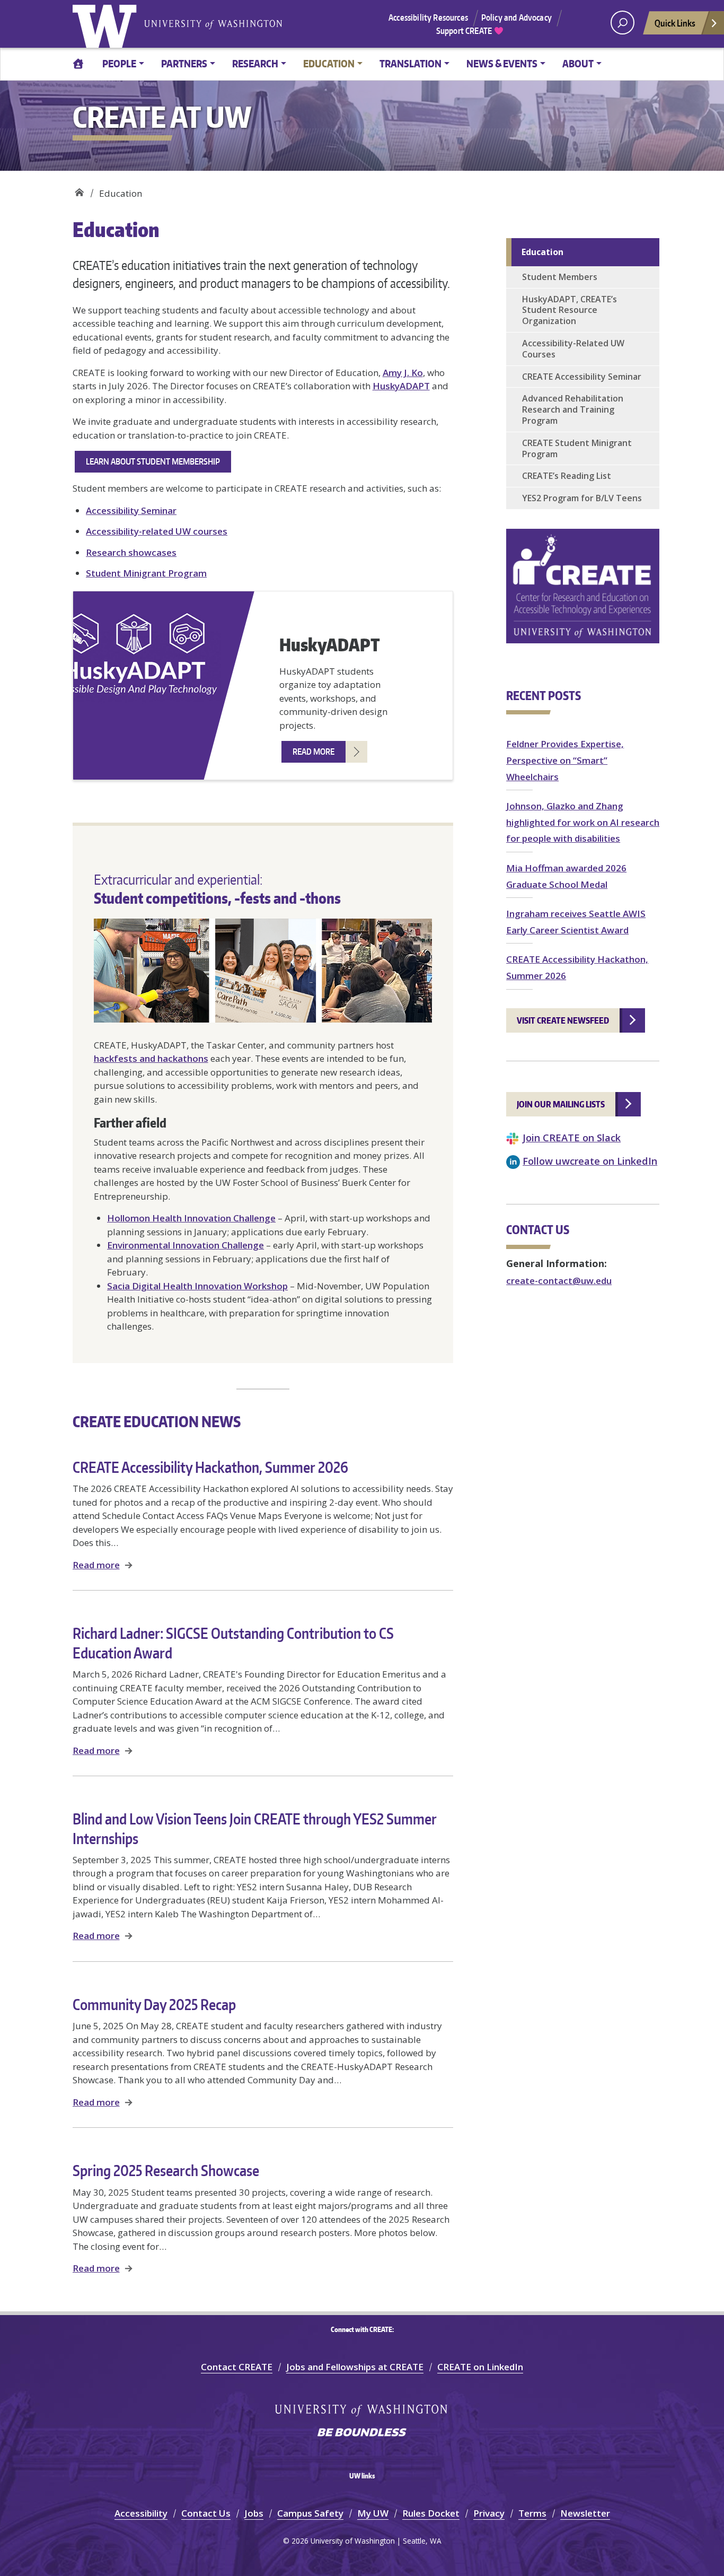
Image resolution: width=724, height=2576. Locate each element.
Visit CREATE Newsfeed (563, 1020)
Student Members (560, 277)
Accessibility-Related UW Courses (573, 349)
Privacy (489, 2513)
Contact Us (206, 2513)
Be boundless (362, 2433)
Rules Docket (431, 2513)
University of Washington (107, 24)
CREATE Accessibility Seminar (582, 377)
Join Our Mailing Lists (561, 1104)
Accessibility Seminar (131, 510)
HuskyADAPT (401, 386)
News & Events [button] (502, 63)
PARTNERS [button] (184, 63)
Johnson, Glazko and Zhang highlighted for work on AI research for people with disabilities (583, 822)
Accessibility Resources (428, 18)
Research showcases (131, 552)
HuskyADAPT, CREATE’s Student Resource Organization (570, 310)
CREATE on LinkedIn (480, 2367)
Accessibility (141, 2513)
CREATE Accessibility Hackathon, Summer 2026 (210, 1467)
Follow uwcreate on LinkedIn (590, 1161)
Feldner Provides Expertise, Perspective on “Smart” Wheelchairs (565, 760)
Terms (532, 2513)
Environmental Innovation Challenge (186, 1245)
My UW (373, 2513)
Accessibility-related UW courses (157, 531)
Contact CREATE (237, 2367)
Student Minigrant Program (146, 573)
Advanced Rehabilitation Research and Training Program (573, 409)
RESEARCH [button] (255, 63)
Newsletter (585, 2513)
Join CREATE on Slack (572, 1137)
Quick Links (675, 23)
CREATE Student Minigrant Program (577, 448)
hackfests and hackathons (151, 1058)
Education (542, 252)
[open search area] (623, 23)
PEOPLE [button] (119, 63)
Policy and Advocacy (516, 18)
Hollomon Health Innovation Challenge (191, 1218)
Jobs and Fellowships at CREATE (355, 2367)
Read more (96, 1565)
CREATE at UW (79, 190)
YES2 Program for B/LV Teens (582, 498)
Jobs (254, 2513)
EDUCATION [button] (329, 63)
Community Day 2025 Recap (154, 2004)
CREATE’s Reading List (567, 476)
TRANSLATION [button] (410, 63)
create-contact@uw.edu (559, 1281)
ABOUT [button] (578, 63)
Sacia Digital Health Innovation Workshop (197, 1286)
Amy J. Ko (403, 373)
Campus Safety (310, 2513)
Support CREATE (465, 31)
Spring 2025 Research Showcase (166, 2170)
